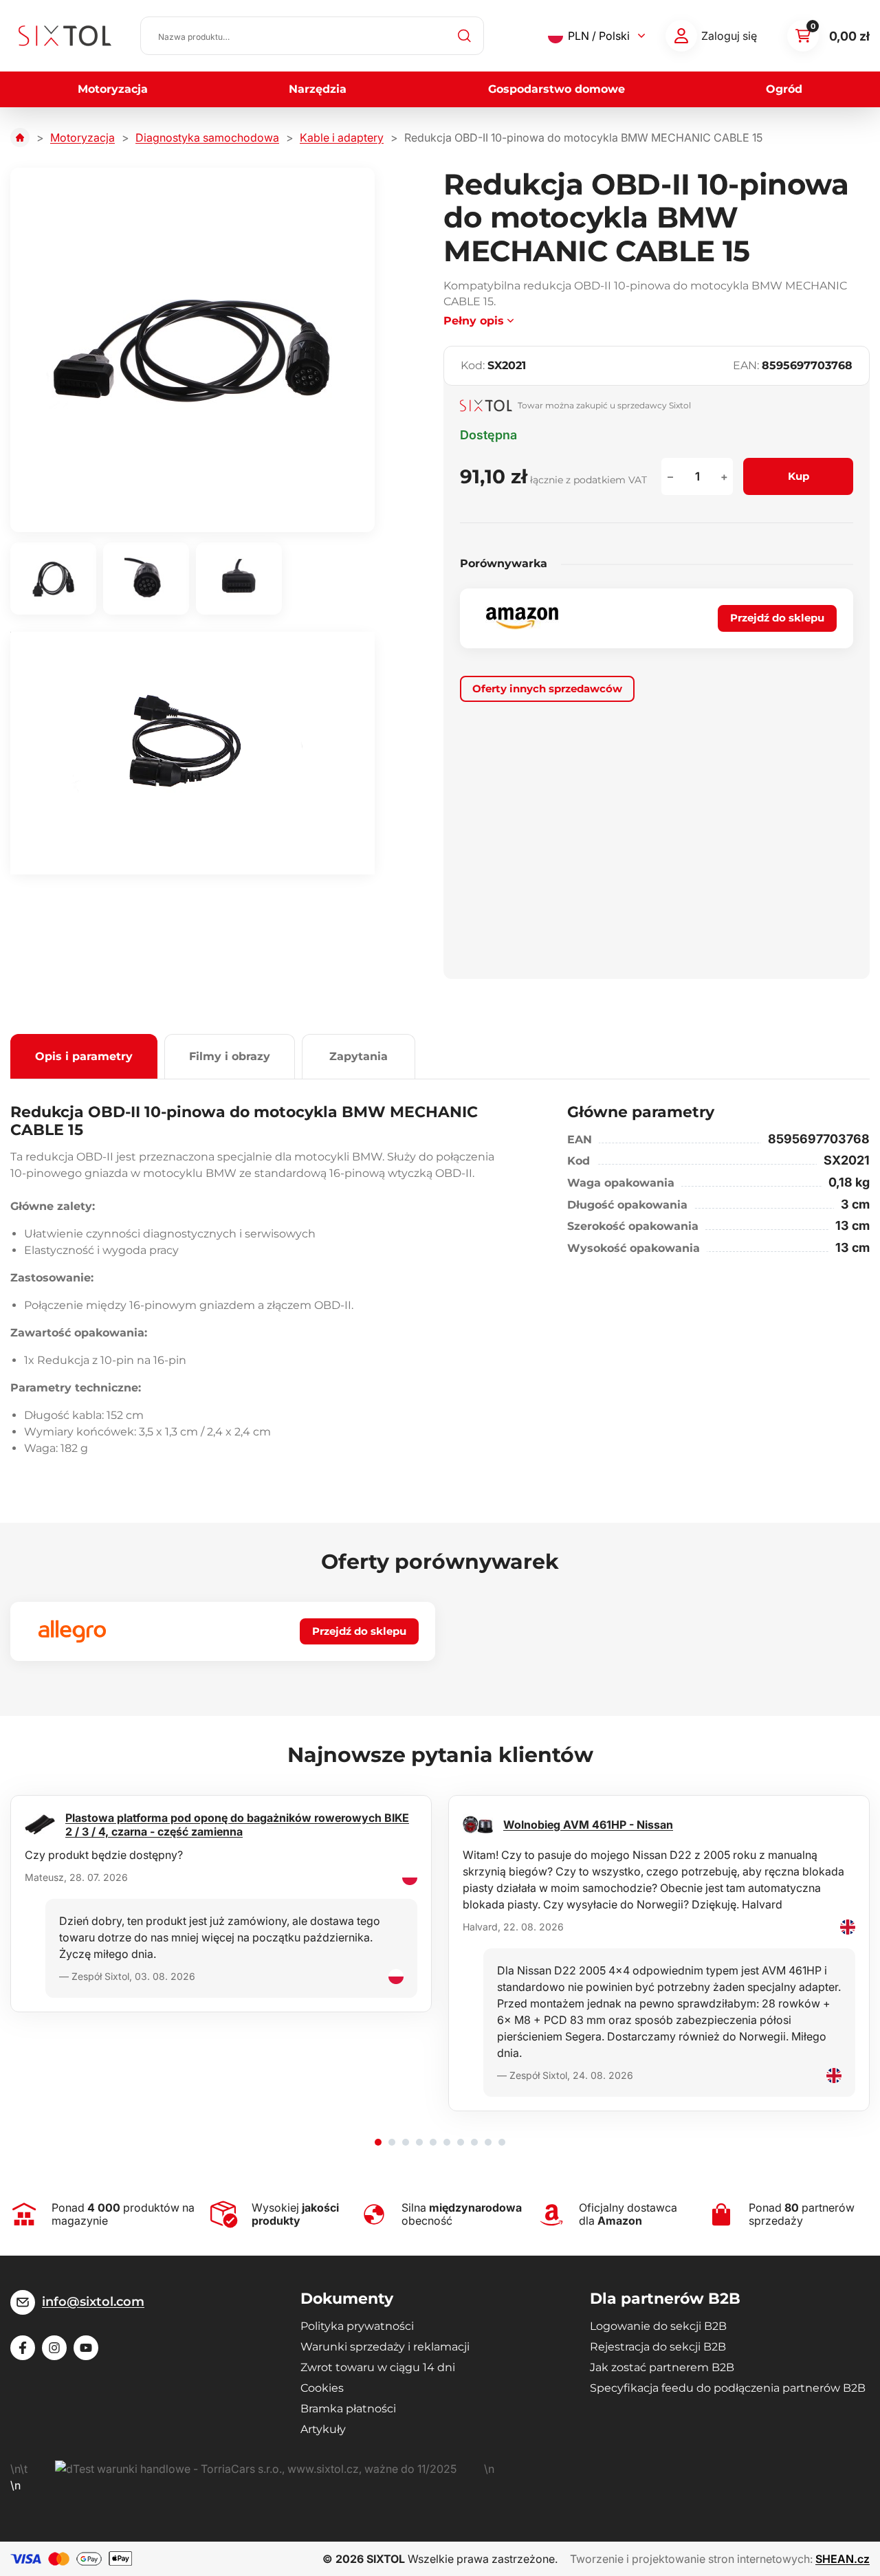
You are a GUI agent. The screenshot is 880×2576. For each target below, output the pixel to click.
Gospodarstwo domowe (557, 89)
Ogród (784, 89)
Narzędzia (318, 89)
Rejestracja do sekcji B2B (658, 2347)
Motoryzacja (113, 89)
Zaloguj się (729, 36)
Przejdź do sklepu (777, 618)
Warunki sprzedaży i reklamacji (385, 2347)
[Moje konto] (681, 36)
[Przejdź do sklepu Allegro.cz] (72, 1631)
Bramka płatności (348, 2409)
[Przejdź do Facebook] (23, 2348)
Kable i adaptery (342, 137)
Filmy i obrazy (230, 1056)
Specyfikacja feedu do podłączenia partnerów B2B (728, 2388)
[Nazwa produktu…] (312, 36)
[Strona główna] (20, 137)
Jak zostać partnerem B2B (662, 2367)
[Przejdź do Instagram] (54, 2348)
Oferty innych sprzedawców (547, 689)
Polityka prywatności (357, 2326)
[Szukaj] (465, 36)
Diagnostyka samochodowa (207, 137)
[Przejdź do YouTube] (86, 2348)
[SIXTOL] (65, 36)
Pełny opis (474, 321)
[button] (378, 2142)
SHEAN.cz (843, 2559)
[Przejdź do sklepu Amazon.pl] (522, 618)
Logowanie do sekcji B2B (658, 2326)
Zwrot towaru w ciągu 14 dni (378, 2367)
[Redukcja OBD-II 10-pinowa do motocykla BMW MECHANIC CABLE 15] (192, 350)
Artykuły (323, 2429)
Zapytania (359, 1056)
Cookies (322, 2388)
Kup (799, 476)
